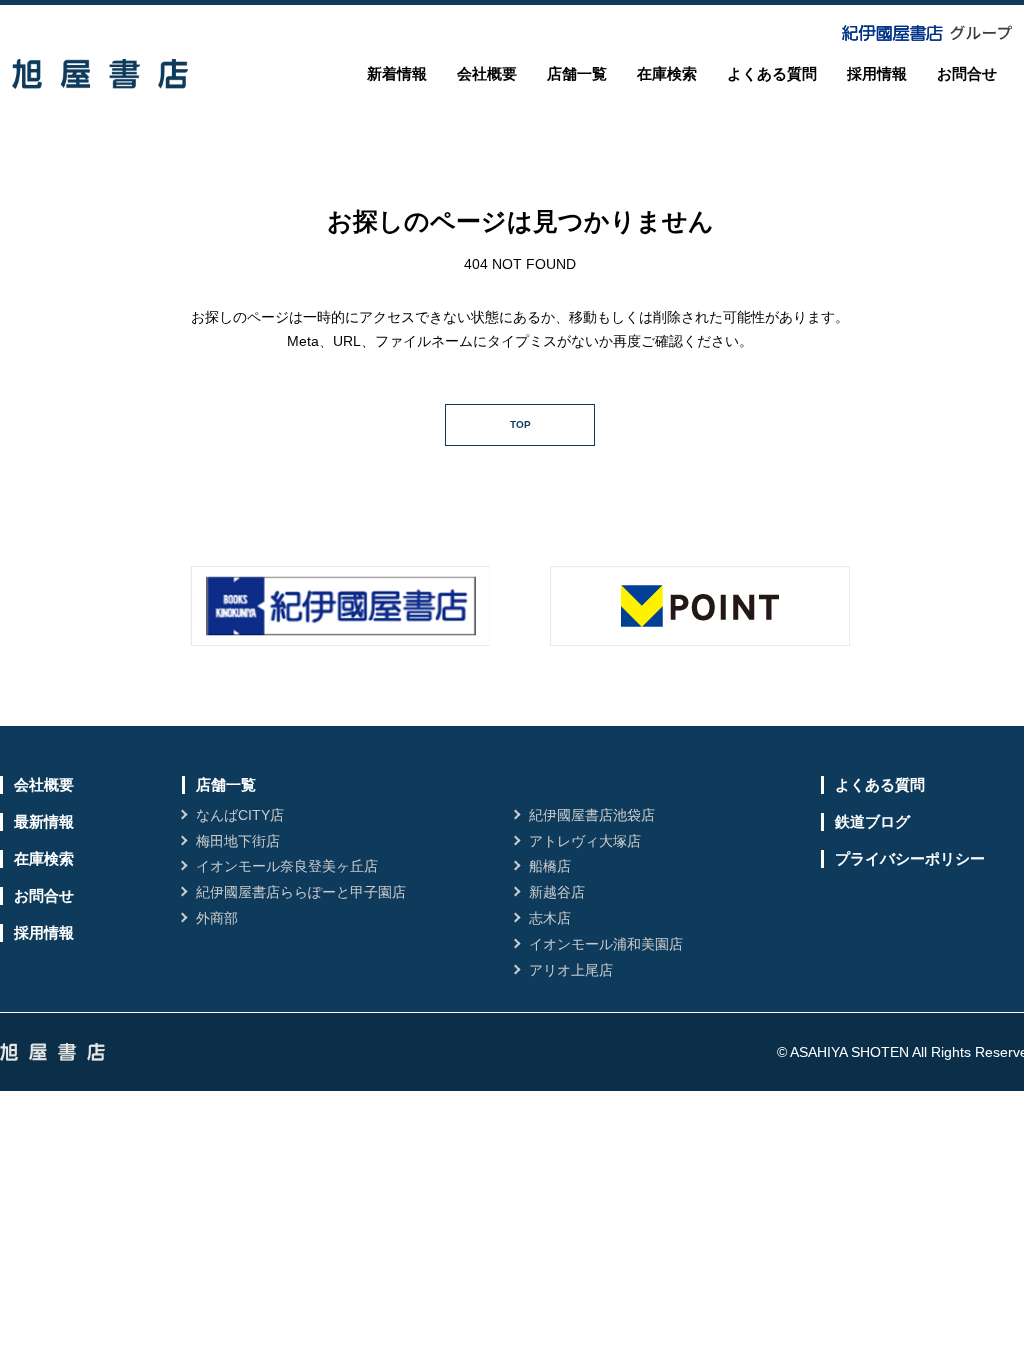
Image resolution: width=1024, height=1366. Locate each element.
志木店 (550, 918)
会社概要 (487, 73)
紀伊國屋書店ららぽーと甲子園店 (301, 892)
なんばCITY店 (240, 815)
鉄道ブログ (872, 821)
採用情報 (877, 73)
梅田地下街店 (238, 841)
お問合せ (967, 73)
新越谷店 (557, 892)
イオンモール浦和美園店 (606, 944)
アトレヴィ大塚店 (585, 841)
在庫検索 (667, 73)
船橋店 (550, 866)
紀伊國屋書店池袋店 (592, 815)
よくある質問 (772, 73)
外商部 (217, 918)
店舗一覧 (577, 73)
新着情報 (397, 73)
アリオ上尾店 (571, 970)
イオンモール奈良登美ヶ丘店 (287, 866)
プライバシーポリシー (910, 858)
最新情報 (44, 821)
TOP (520, 424)
